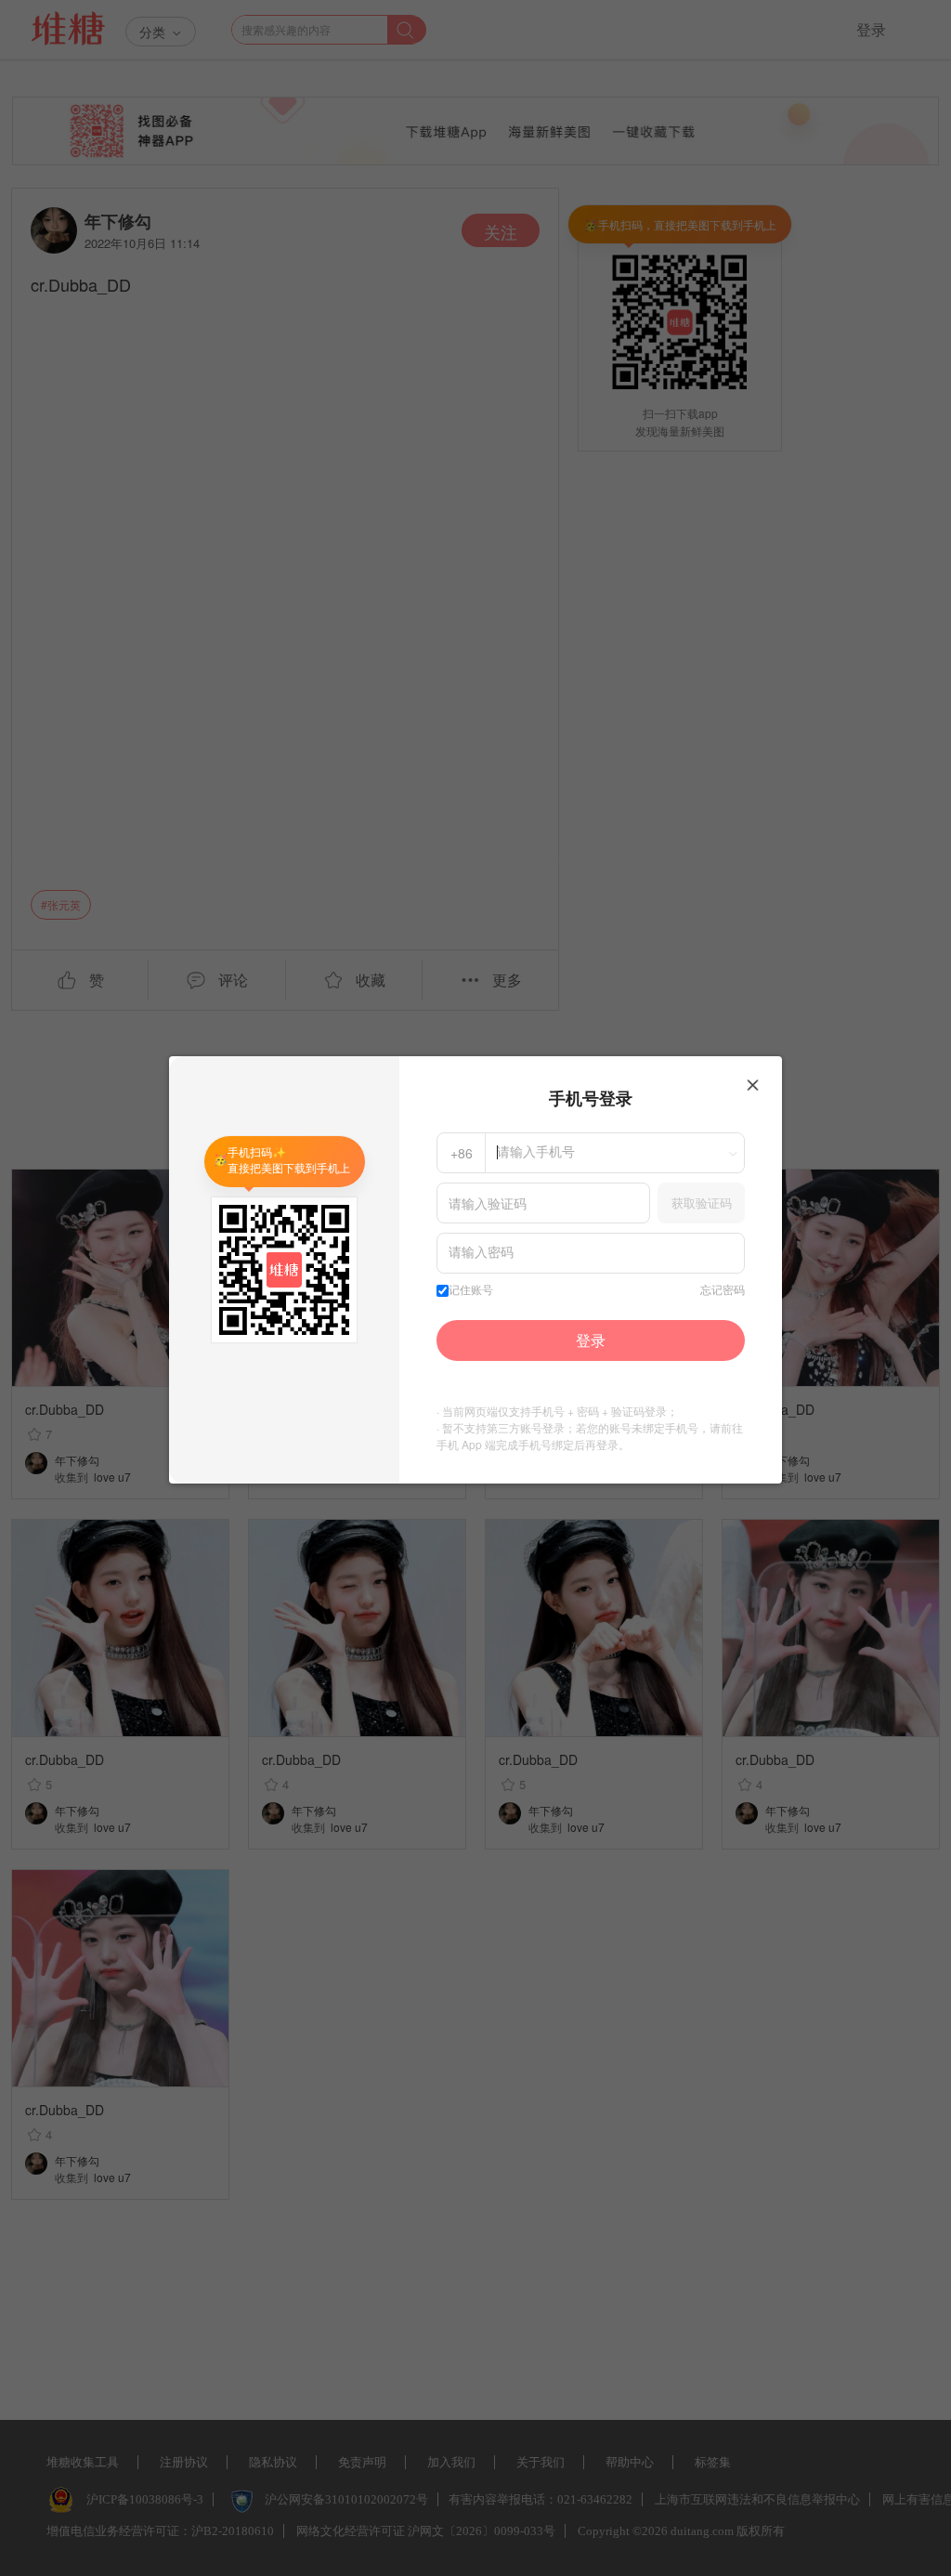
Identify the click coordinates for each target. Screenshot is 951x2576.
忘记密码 (723, 1290)
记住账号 (471, 1290)
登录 (591, 1340)
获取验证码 (702, 1203)
